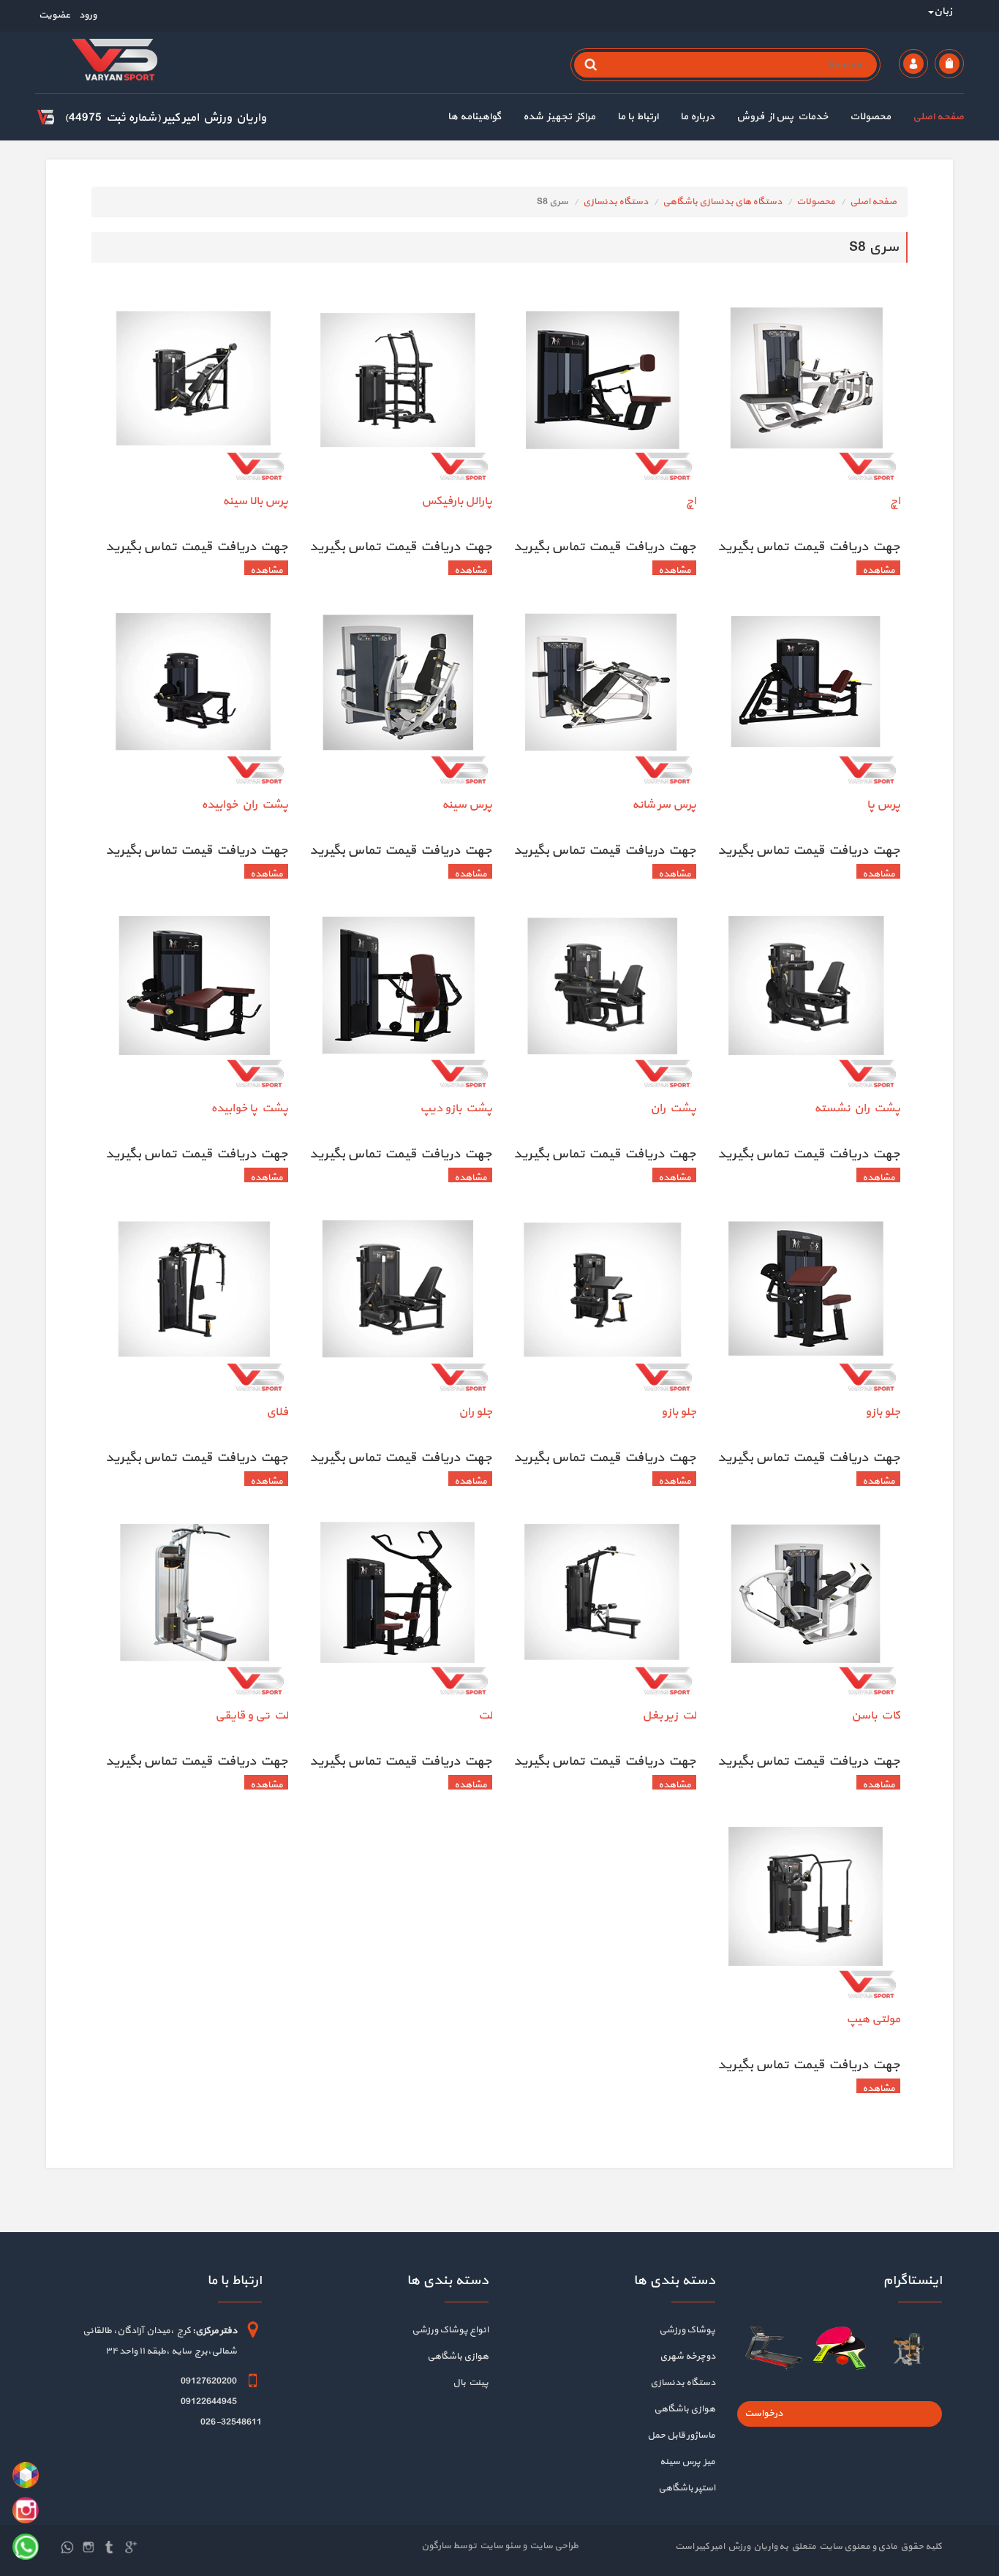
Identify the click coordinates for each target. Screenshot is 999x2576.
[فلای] (193, 1303)
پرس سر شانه (664, 805)
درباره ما (697, 117)
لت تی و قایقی (252, 1716)
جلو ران (475, 1412)
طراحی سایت (553, 2546)
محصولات (870, 117)
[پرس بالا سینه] (193, 392)
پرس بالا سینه (255, 501)
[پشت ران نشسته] (806, 999)
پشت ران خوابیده (245, 805)
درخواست (764, 2414)
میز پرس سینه (687, 2462)
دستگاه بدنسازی (615, 202)
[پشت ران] (602, 999)
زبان (943, 11)
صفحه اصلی (938, 117)
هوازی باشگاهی (685, 2409)
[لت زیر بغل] (602, 1607)
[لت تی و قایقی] (193, 1607)
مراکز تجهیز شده (559, 117)
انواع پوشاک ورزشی (450, 2330)
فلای (277, 1412)
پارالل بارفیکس (457, 501)
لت (485, 1716)
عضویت (54, 15)
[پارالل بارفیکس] (397, 392)
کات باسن (876, 1716)
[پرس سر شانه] (602, 696)
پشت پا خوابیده (249, 1108)
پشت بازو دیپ (456, 1108)
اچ (895, 501)
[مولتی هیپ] (806, 1910)
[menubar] (695, 119)
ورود (87, 15)
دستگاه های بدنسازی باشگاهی (722, 202)
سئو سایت (499, 2546)
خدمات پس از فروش (782, 117)
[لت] (397, 1607)
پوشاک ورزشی (687, 2330)
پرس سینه (467, 805)
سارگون (437, 2546)
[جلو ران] (397, 1303)
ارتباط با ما (638, 117)
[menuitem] (927, 119)
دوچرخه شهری (687, 2357)
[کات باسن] (806, 1607)
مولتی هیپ (873, 2019)
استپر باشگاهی (687, 2488)
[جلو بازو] (806, 1303)
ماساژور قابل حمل (681, 2436)
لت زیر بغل (669, 1716)
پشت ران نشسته (857, 1108)
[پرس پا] (806, 696)
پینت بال (471, 2383)
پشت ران (673, 1108)
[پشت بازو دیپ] (397, 999)
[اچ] (806, 392)
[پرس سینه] (397, 696)
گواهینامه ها (474, 117)
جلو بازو (883, 1412)
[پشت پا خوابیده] (193, 999)
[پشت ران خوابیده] (193, 696)
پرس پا (883, 805)
